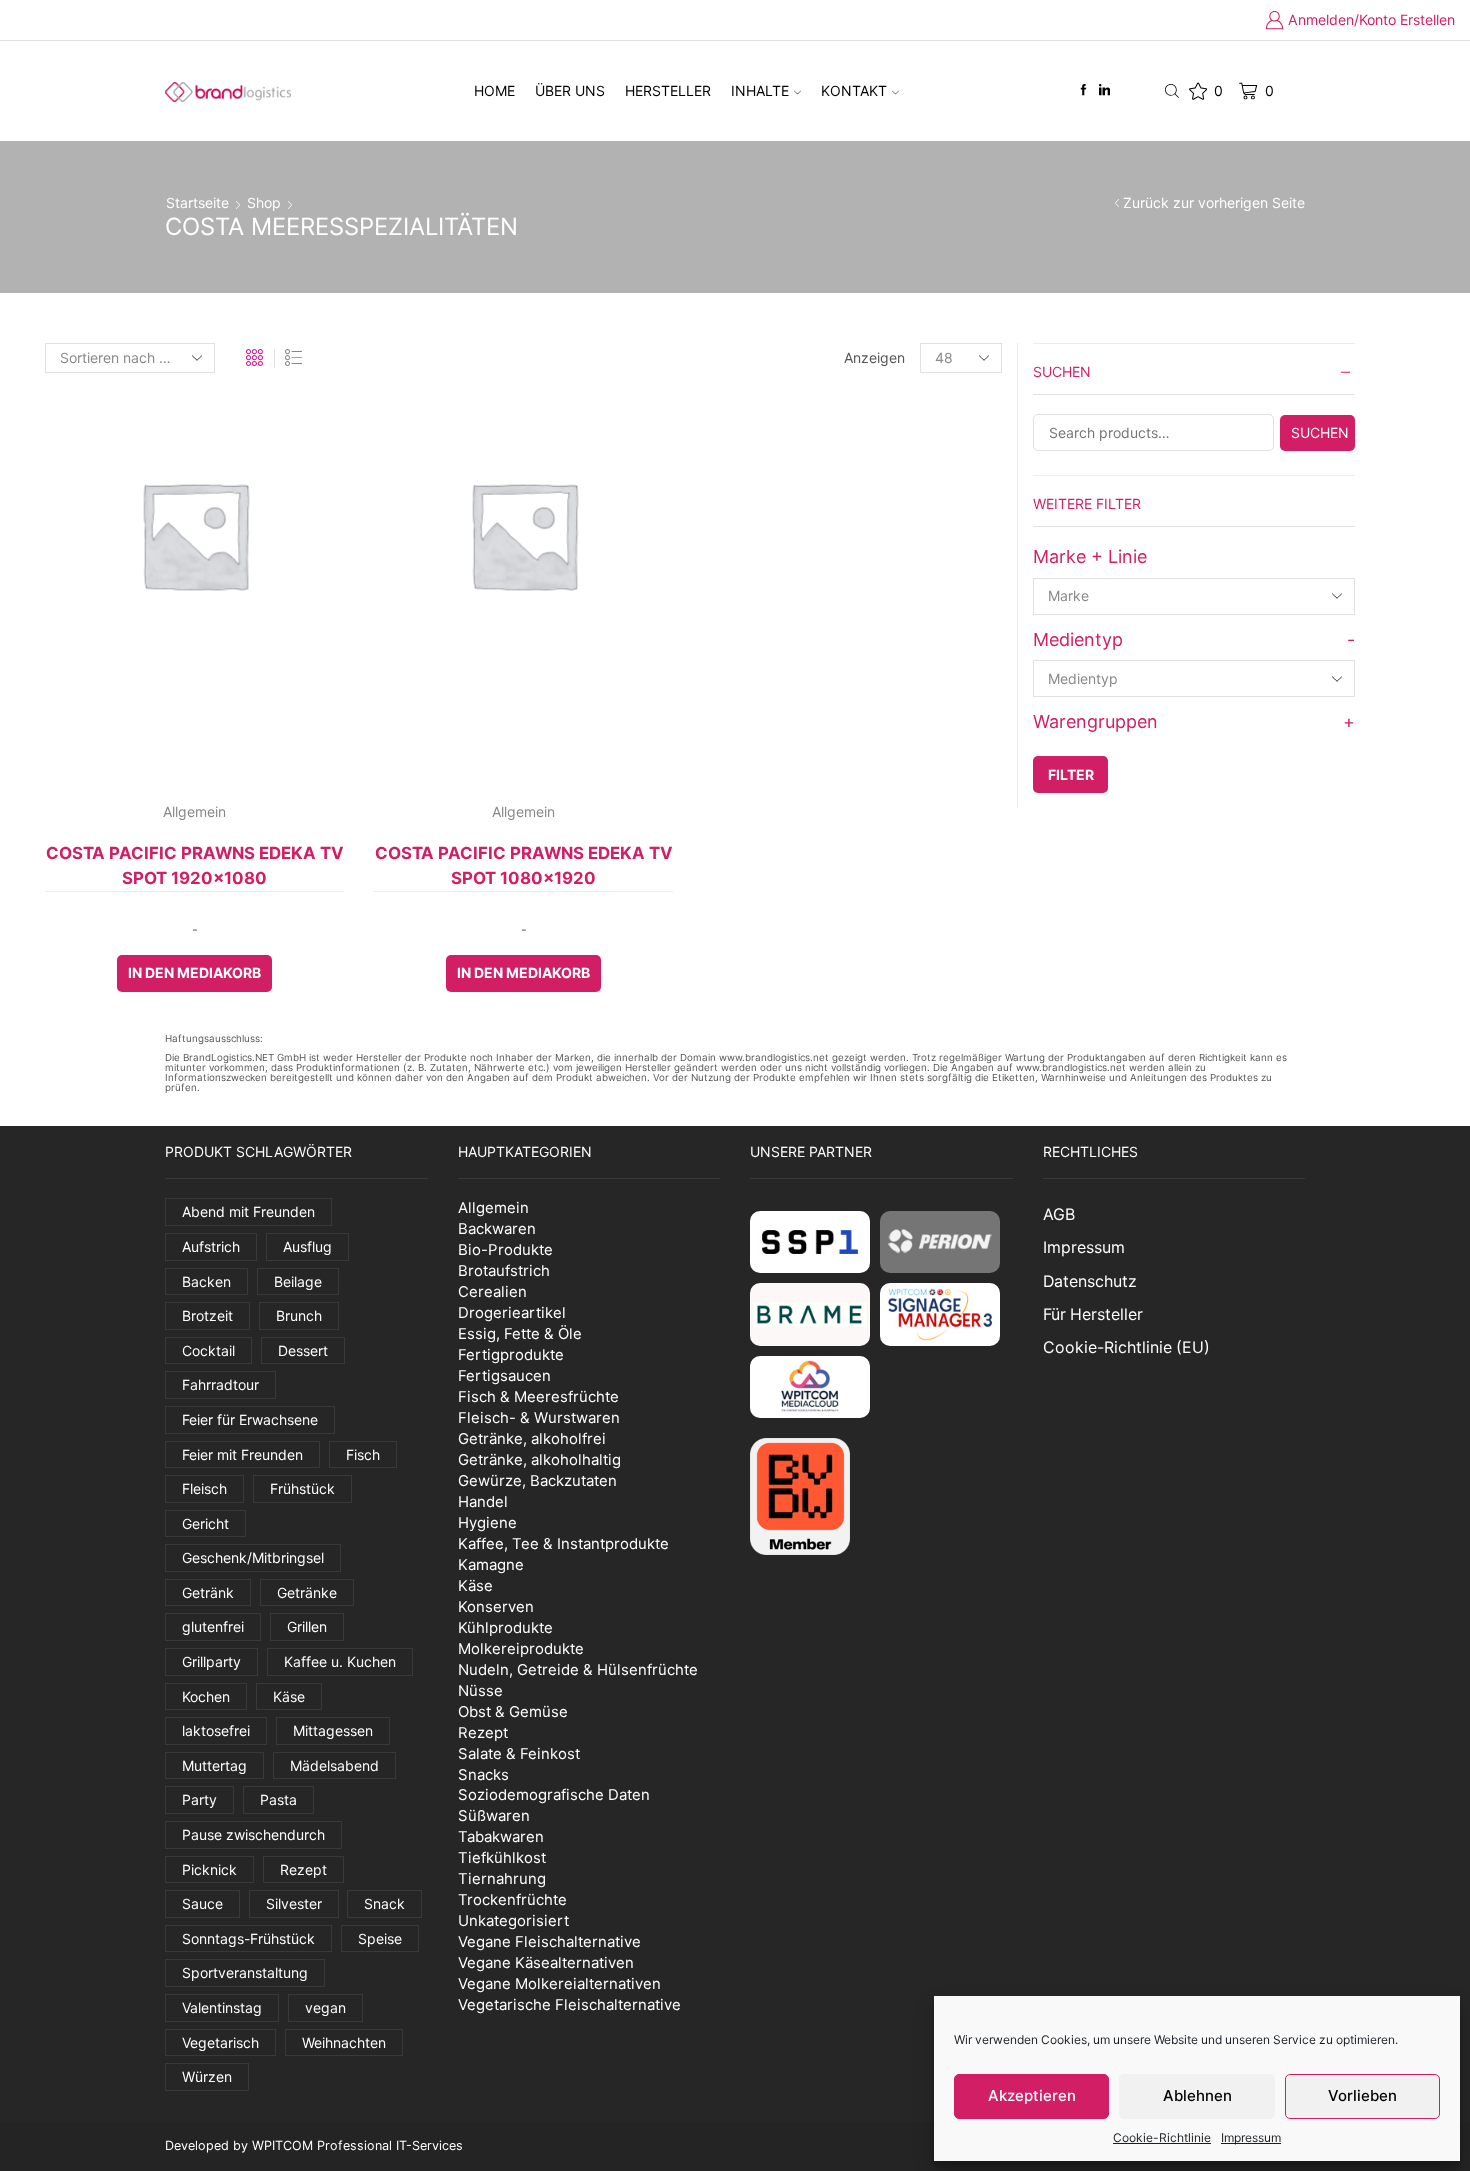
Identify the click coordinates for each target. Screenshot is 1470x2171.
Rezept (303, 1869)
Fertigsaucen (504, 1375)
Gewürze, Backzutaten (537, 1480)
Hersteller (668, 90)
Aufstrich (211, 1246)
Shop (264, 202)
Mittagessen (333, 1730)
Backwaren (497, 1228)
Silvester (294, 1903)
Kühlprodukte (505, 1627)
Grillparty (211, 1661)
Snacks (483, 1774)
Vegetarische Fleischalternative (569, 2004)
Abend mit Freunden (248, 1211)
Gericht (205, 1523)
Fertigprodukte (511, 1354)
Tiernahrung (502, 1878)
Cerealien (492, 1291)
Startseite (197, 202)
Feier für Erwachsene (250, 1419)
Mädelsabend (334, 1765)
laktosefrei (216, 1730)
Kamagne (491, 1564)
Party (199, 1799)
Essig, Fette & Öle (520, 1333)
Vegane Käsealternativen (546, 1962)
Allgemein (194, 811)
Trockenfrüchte (512, 1899)
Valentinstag (222, 2007)
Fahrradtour (220, 1384)
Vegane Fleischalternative (549, 1941)
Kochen (206, 1696)
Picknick (209, 1869)
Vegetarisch (220, 2042)
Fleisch (204, 1488)
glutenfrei (213, 1626)
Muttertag (214, 1765)
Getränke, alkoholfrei (532, 1438)
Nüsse (480, 1690)
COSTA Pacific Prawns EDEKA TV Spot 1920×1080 (195, 865)
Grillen (307, 1626)
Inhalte (760, 90)
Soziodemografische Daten (554, 1794)
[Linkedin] (1104, 90)
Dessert (303, 1350)
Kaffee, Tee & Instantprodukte (563, 1543)
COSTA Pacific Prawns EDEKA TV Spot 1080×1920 (524, 865)
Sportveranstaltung (245, 1972)
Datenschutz (1090, 1281)
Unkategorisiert (513, 1920)
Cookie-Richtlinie (1162, 2137)
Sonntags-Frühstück (248, 1938)
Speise (380, 1938)
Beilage (298, 1281)
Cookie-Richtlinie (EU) (1126, 1347)
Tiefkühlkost (502, 1857)
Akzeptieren (1032, 2095)
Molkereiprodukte (521, 1648)
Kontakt (854, 90)
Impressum (1251, 2137)
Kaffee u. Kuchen (340, 1661)
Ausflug (307, 1246)
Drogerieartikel (512, 1312)
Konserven (496, 1606)
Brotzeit (207, 1315)
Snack (384, 1903)
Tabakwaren (501, 1836)
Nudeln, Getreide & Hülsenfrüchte (578, 1669)
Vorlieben (1362, 2095)
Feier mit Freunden (242, 1454)
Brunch (299, 1315)
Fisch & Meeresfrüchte (538, 1396)
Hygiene (487, 1522)
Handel (483, 1501)
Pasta (278, 1799)
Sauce (202, 1903)
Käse (289, 1696)
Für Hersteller (1093, 1314)
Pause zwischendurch (253, 1834)
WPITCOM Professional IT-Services (357, 2145)
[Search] (1317, 433)
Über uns (570, 90)
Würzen (207, 2076)
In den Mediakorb (194, 972)
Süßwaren (494, 1815)
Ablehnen (1197, 2095)
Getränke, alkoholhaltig (539, 1459)
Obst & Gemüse (513, 1711)
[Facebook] (1083, 90)
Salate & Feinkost (519, 1753)
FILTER (1071, 774)
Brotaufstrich (504, 1270)
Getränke (307, 1592)
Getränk (208, 1592)
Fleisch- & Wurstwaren (539, 1417)
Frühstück (302, 1488)
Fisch (363, 1454)
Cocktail (208, 1350)
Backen (206, 1281)
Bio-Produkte (505, 1249)
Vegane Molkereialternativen (559, 1983)
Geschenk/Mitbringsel (253, 1557)
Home (494, 90)
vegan (325, 2007)
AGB (1059, 1214)
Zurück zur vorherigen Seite (1214, 202)
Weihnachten (344, 2042)
